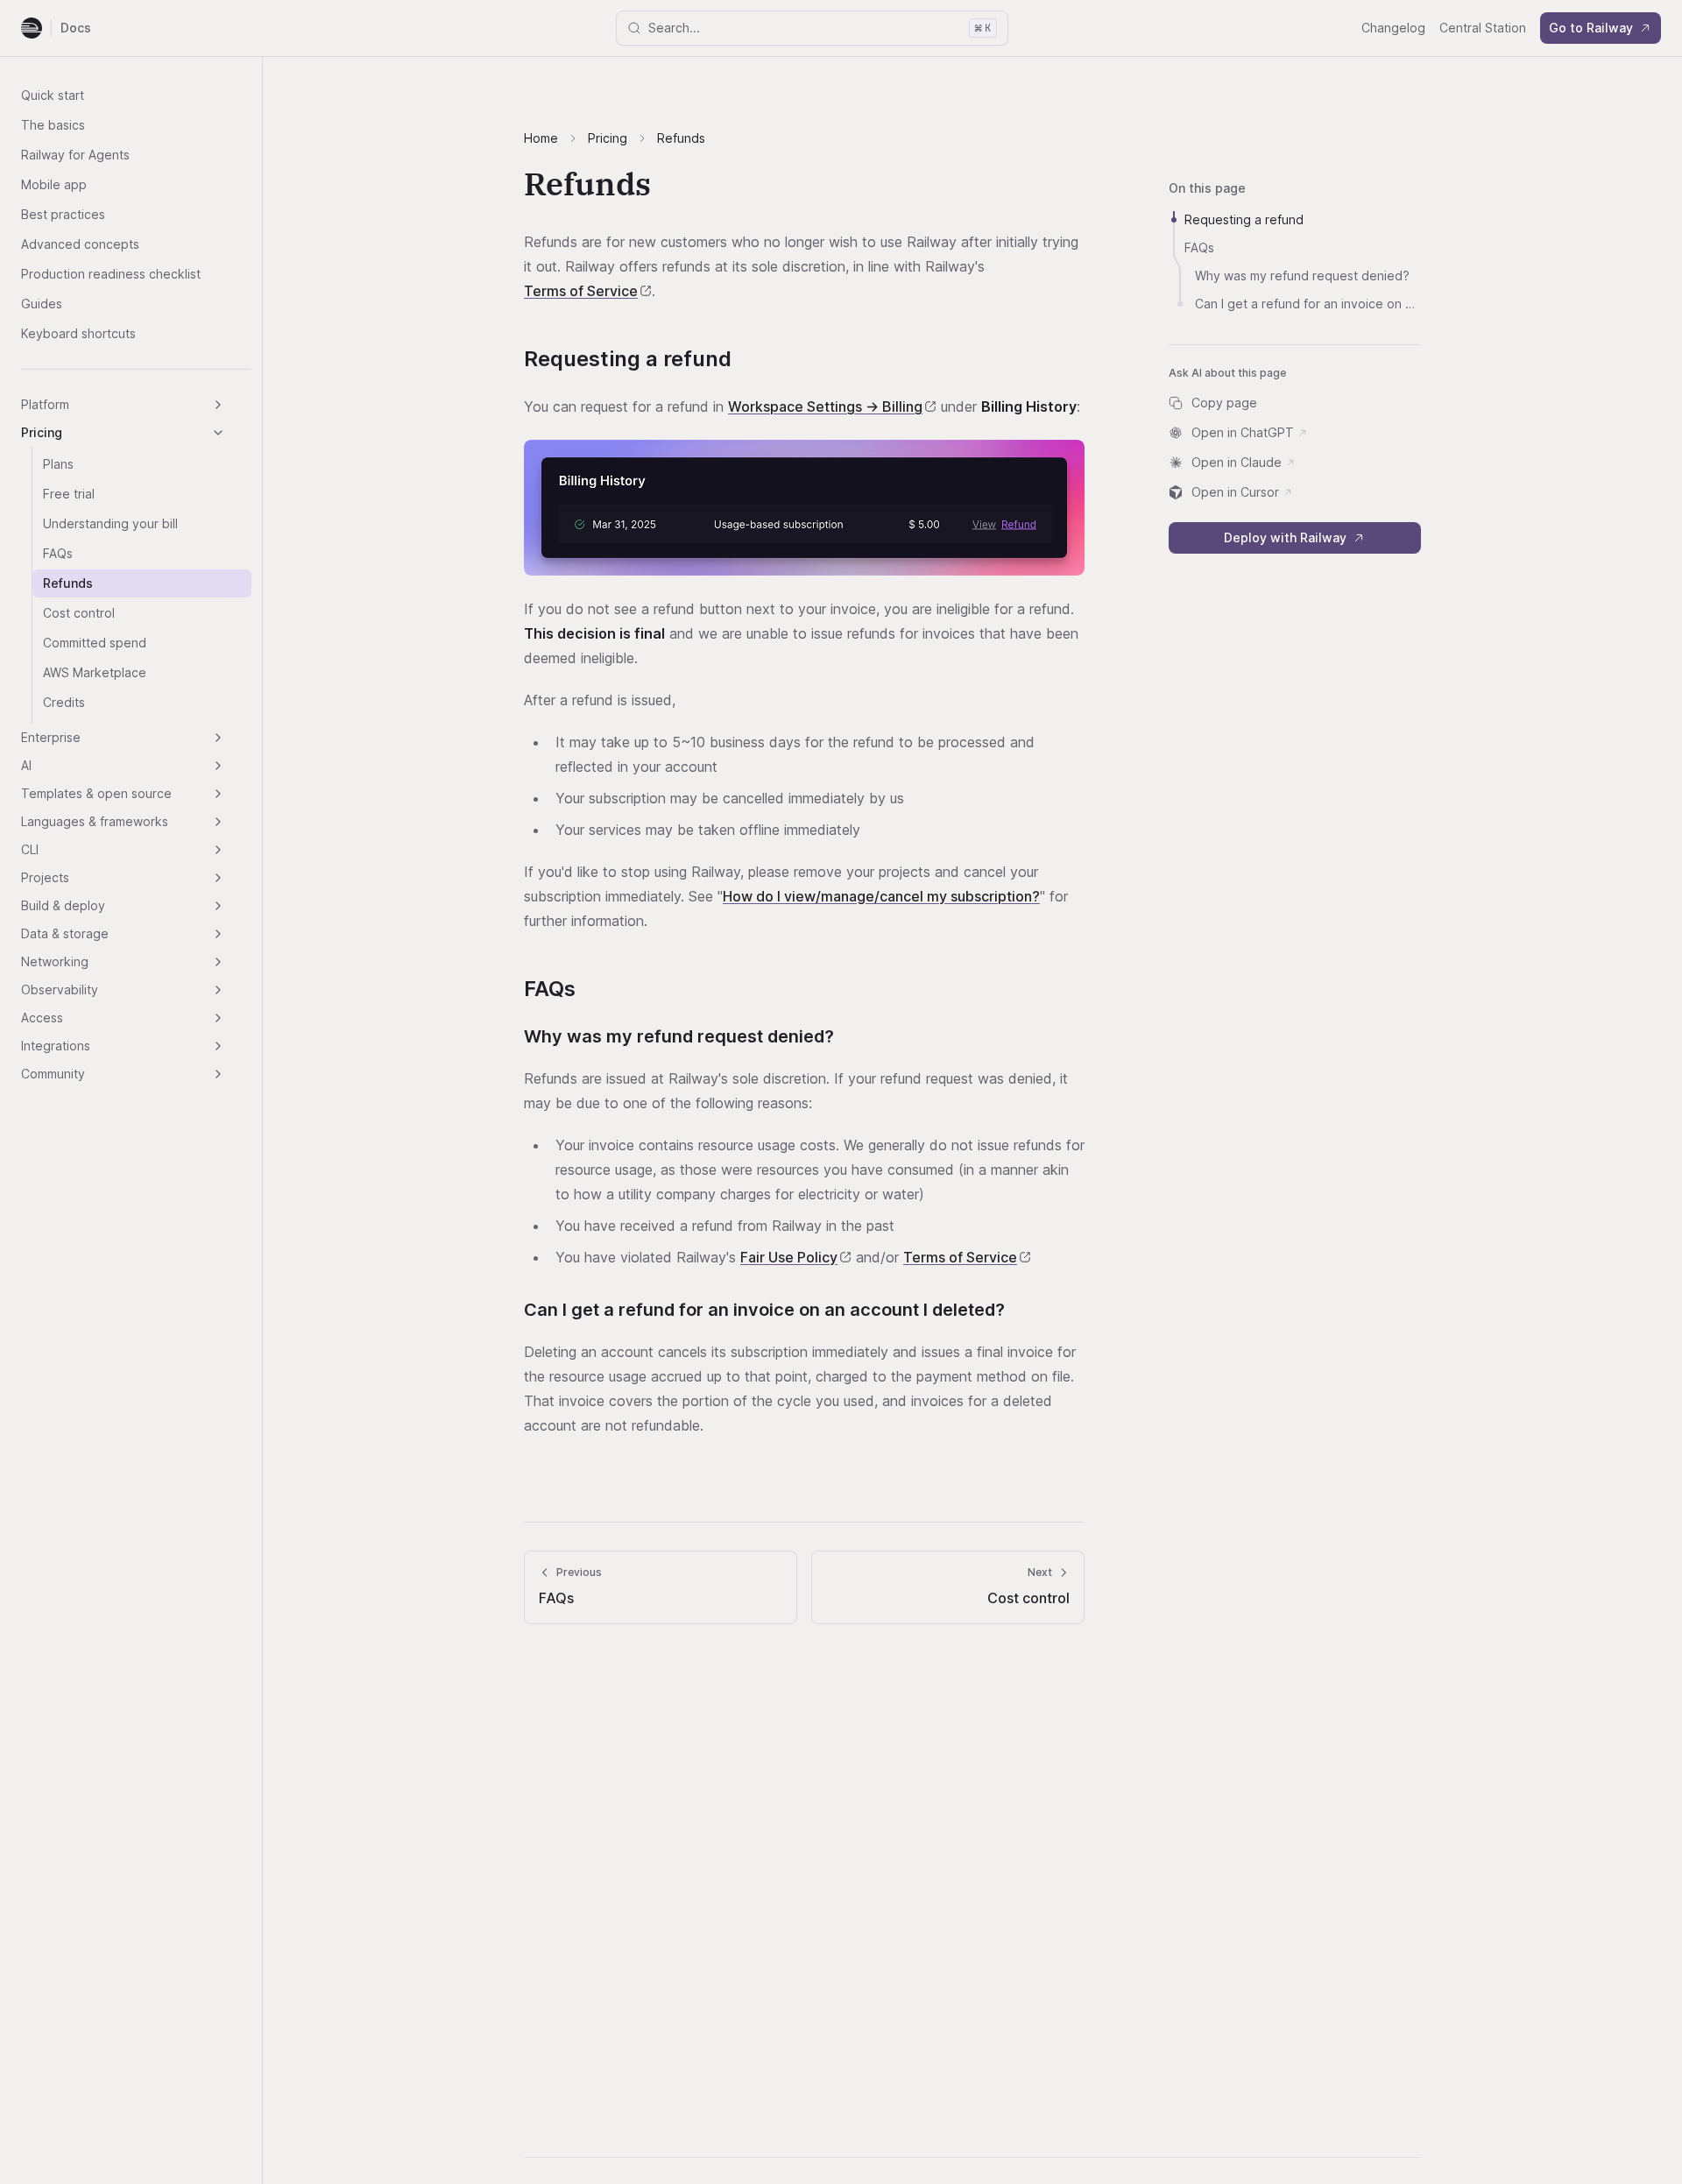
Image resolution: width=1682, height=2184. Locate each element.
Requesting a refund (628, 359)
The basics (53, 125)
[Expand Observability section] (218, 990)
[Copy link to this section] (747, 361)
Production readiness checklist (111, 274)
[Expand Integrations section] (218, 1046)
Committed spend (95, 643)
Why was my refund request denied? (679, 1036)
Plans (58, 464)
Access (42, 1018)
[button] (804, 507)
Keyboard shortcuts (78, 333)
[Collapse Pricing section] (218, 433)
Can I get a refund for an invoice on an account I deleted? (764, 1310)
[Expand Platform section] (218, 405)
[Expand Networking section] (218, 962)
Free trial (69, 494)
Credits (64, 702)
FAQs (58, 553)
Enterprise (51, 737)
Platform (45, 404)
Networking (55, 961)
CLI (30, 849)
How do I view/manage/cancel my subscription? (881, 896)
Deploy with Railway (1285, 537)
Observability (60, 990)
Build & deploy (63, 905)
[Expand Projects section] (218, 878)
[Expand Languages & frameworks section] (218, 822)
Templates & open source (96, 793)
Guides (42, 304)
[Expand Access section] (218, 1018)
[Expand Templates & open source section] (218, 794)
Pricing (42, 432)
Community (53, 1074)
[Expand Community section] (218, 1074)
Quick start (53, 95)
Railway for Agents (75, 155)
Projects (45, 877)
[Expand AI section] (218, 766)
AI (26, 765)
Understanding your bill (110, 523)
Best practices (63, 214)
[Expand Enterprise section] (218, 738)
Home (541, 138)
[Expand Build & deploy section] (218, 906)
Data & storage (65, 933)
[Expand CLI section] (218, 850)
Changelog (1393, 28)
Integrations (56, 1046)
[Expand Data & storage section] (218, 934)
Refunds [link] (681, 138)
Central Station (1483, 28)
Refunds (68, 583)
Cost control (79, 613)
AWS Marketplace (95, 672)
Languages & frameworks (95, 821)
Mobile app (54, 184)
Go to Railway (1591, 28)
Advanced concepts (80, 244)
